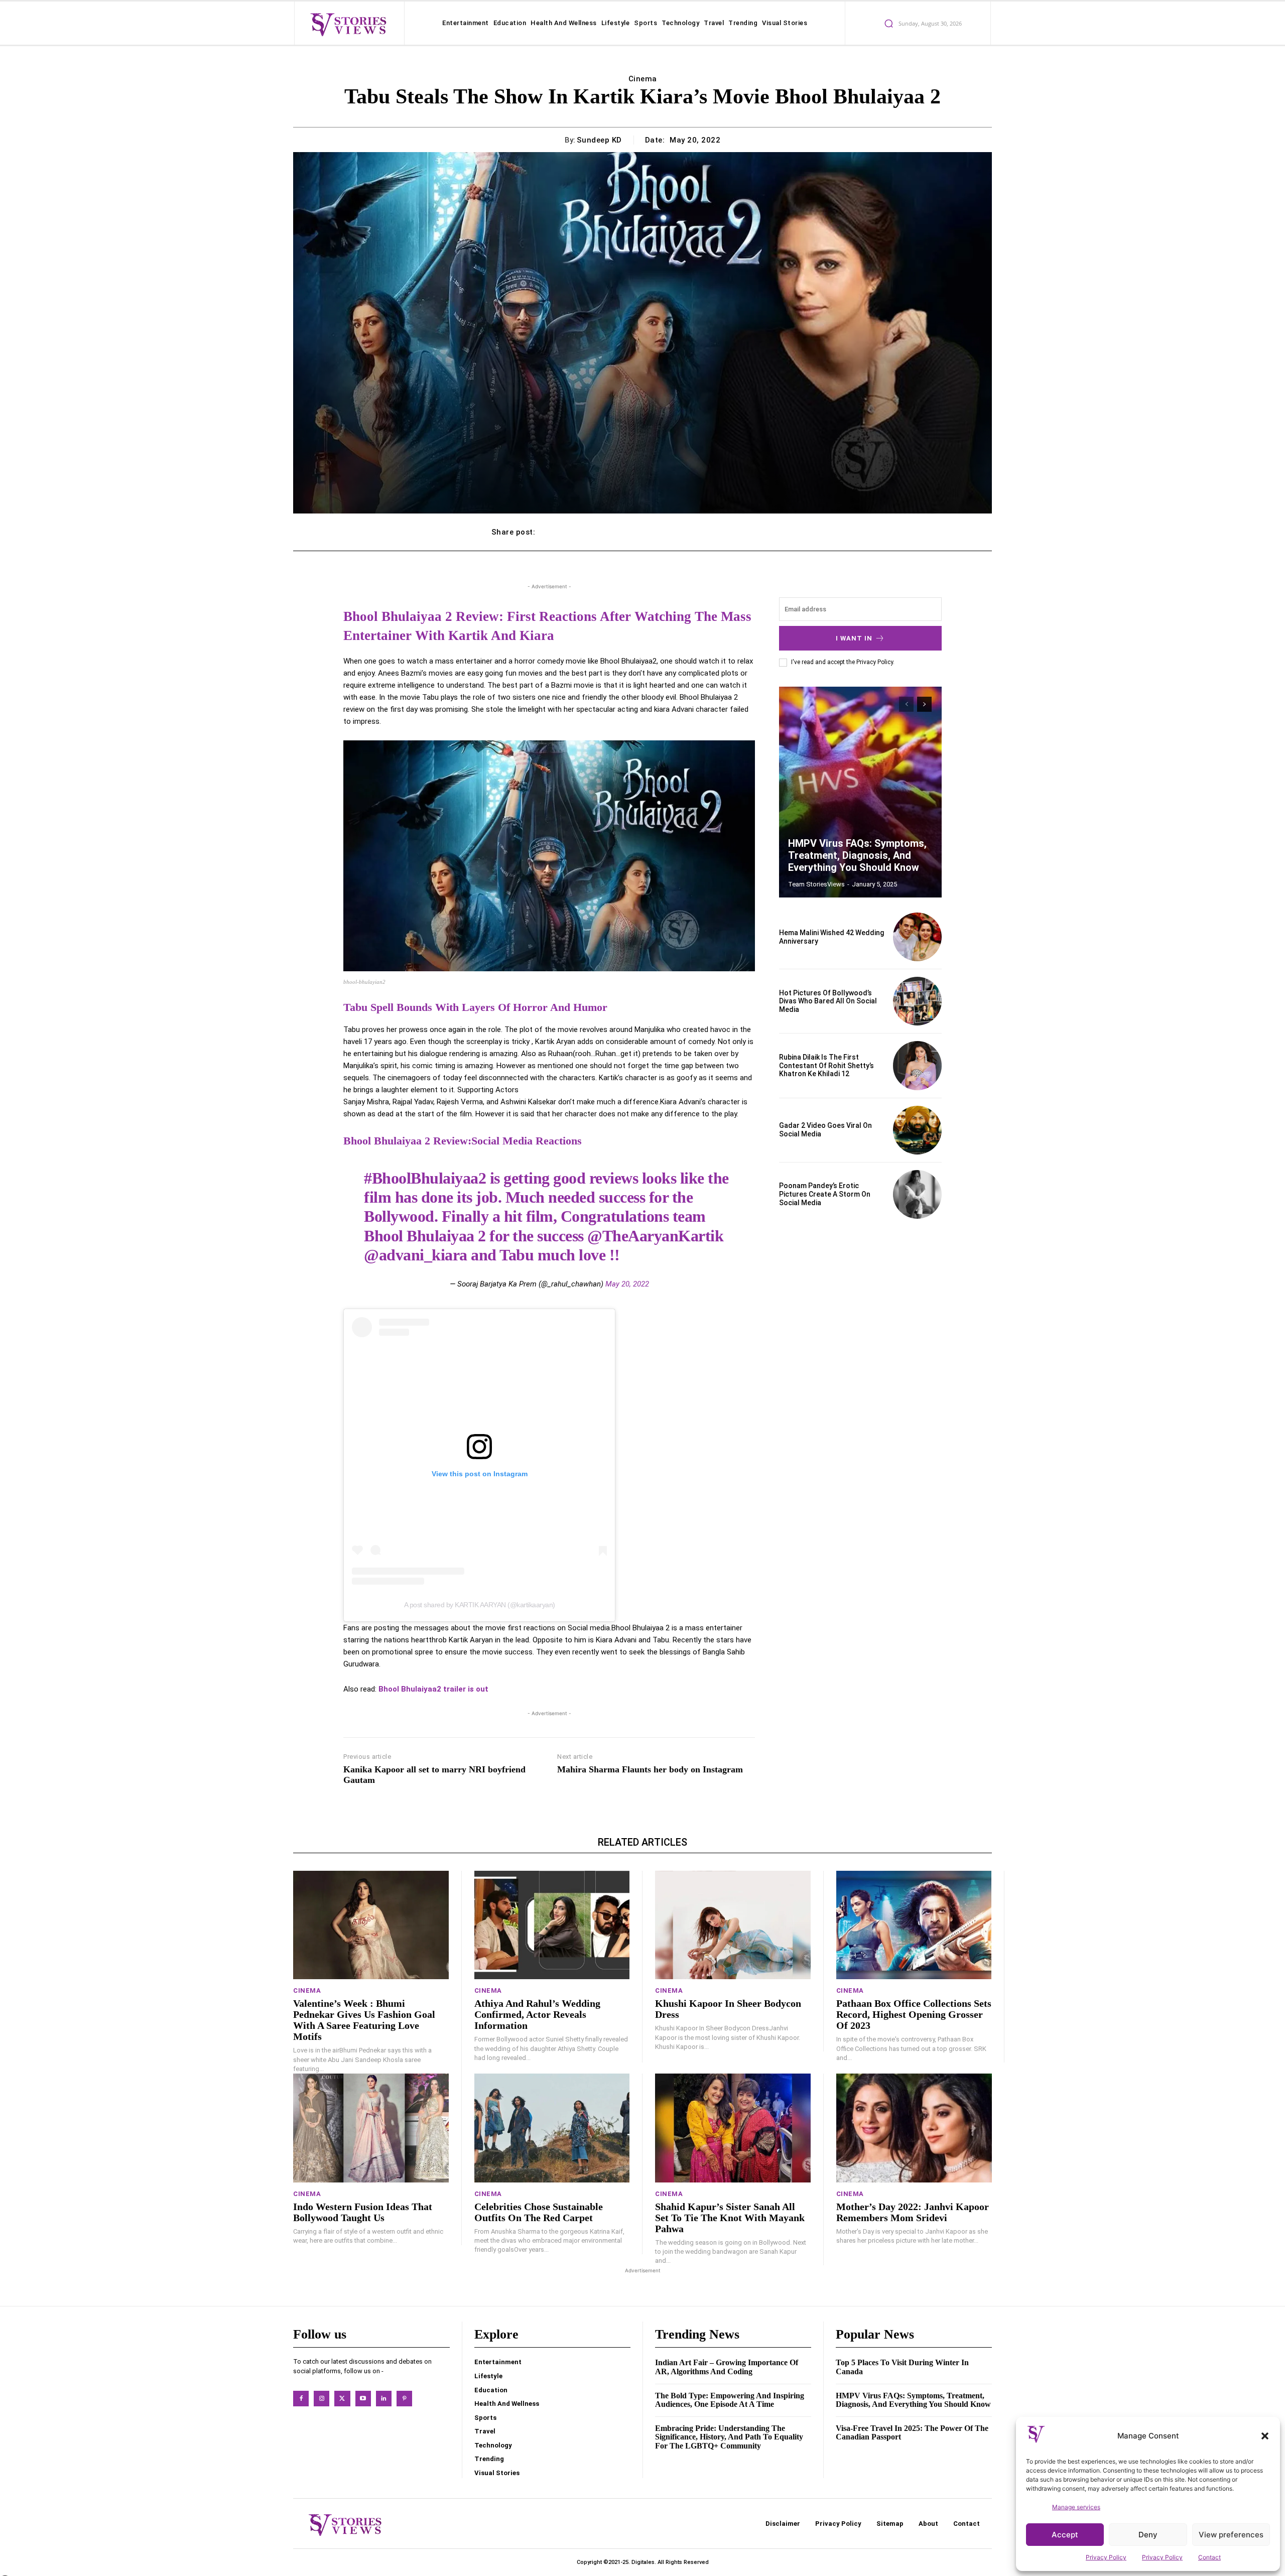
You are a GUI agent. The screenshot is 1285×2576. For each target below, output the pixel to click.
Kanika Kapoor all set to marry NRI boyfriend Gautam (434, 1775)
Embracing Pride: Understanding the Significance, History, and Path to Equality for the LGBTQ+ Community (729, 2437)
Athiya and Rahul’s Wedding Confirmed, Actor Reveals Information (537, 2014)
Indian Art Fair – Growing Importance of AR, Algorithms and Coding (727, 2367)
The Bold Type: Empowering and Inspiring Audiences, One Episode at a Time (730, 2400)
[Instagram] (322, 2399)
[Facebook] (301, 2399)
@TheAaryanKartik (655, 1236)
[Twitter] (342, 2399)
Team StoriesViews (816, 884)
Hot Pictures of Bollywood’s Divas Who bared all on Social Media (828, 1001)
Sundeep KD (599, 140)
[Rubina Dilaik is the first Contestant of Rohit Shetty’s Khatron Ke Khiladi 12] (917, 1065)
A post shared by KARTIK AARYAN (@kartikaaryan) (480, 1605)
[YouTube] (363, 2399)
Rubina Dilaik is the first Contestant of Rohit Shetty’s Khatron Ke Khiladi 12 (826, 1066)
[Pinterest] (404, 2399)
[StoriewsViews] (348, 24)
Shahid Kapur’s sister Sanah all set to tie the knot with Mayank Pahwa (730, 2218)
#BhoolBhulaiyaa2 (425, 1178)
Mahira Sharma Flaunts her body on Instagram (650, 1769)
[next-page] (924, 704)
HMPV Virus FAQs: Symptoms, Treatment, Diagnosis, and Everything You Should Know (857, 855)
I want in (854, 638)
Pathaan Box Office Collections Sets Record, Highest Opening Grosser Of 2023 (914, 2014)
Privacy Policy (1106, 2557)
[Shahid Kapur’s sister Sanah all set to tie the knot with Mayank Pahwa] (733, 2128)
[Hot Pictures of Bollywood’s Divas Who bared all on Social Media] (917, 1001)
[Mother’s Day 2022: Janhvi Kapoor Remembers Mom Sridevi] (914, 2128)
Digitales (643, 2562)
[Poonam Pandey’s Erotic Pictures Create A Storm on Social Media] (917, 1194)
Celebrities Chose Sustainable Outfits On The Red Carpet (539, 2212)
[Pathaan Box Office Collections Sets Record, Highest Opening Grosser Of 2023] (914, 1925)
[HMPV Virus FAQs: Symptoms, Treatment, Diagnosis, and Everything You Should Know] (860, 792)
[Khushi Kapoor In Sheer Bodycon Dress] (733, 1925)
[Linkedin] (384, 2399)
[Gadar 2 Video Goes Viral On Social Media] (917, 1130)
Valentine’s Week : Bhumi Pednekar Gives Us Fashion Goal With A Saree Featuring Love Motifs (364, 2020)
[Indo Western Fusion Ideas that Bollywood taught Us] (371, 2128)
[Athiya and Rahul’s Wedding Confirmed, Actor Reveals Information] (552, 1925)
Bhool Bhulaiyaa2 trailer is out (433, 1689)
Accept (1065, 2535)
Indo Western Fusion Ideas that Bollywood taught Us (363, 2212)
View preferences (1231, 2535)
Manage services (1076, 2507)
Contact (1209, 2557)
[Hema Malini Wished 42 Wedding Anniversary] (917, 937)
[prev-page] (906, 704)
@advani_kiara (416, 1255)
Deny (1148, 2535)
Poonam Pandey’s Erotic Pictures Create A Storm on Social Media (825, 1194)
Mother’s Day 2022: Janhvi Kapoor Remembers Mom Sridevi (913, 2212)
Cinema (643, 79)
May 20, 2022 (627, 1284)
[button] (1265, 2436)
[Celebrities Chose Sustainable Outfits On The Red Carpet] (552, 2128)
